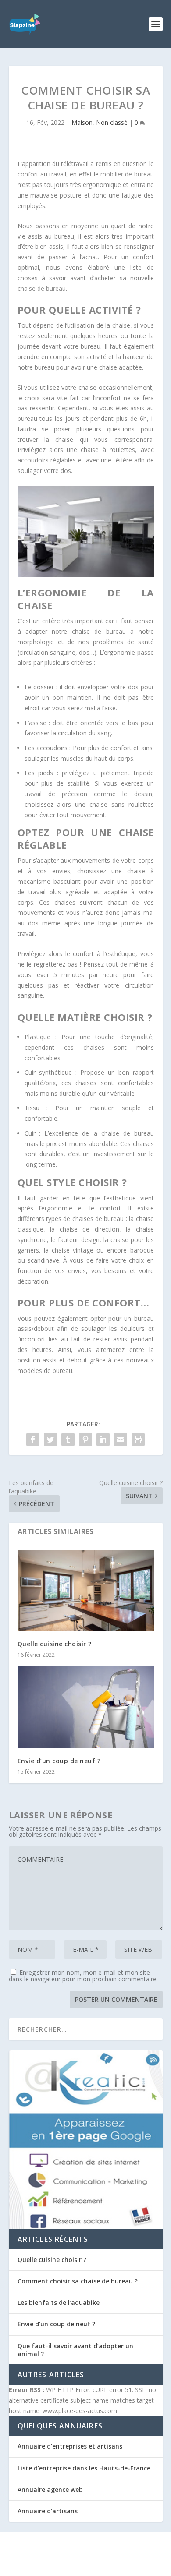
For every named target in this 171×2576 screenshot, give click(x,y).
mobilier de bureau (127, 174)
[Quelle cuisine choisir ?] (86, 1591)
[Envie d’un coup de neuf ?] (86, 1707)
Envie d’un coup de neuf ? (59, 1761)
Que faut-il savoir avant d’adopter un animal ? (75, 2350)
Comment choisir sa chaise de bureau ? (78, 2281)
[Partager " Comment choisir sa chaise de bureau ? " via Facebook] (33, 1440)
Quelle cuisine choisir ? (55, 1644)
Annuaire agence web (50, 2490)
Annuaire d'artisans (48, 2511)
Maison (82, 122)
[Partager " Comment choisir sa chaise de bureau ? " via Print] (138, 1440)
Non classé (112, 122)
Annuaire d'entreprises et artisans (70, 2446)
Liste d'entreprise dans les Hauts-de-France (84, 2468)
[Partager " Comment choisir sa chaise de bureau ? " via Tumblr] (68, 1440)
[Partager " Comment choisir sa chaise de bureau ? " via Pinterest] (85, 1440)
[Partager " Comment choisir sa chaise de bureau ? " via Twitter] (50, 1440)
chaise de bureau (42, 288)
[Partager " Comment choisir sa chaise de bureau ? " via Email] (121, 1440)
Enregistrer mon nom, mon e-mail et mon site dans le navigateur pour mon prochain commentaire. (83, 1976)
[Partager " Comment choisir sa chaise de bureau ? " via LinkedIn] (103, 1440)
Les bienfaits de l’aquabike (59, 2303)
